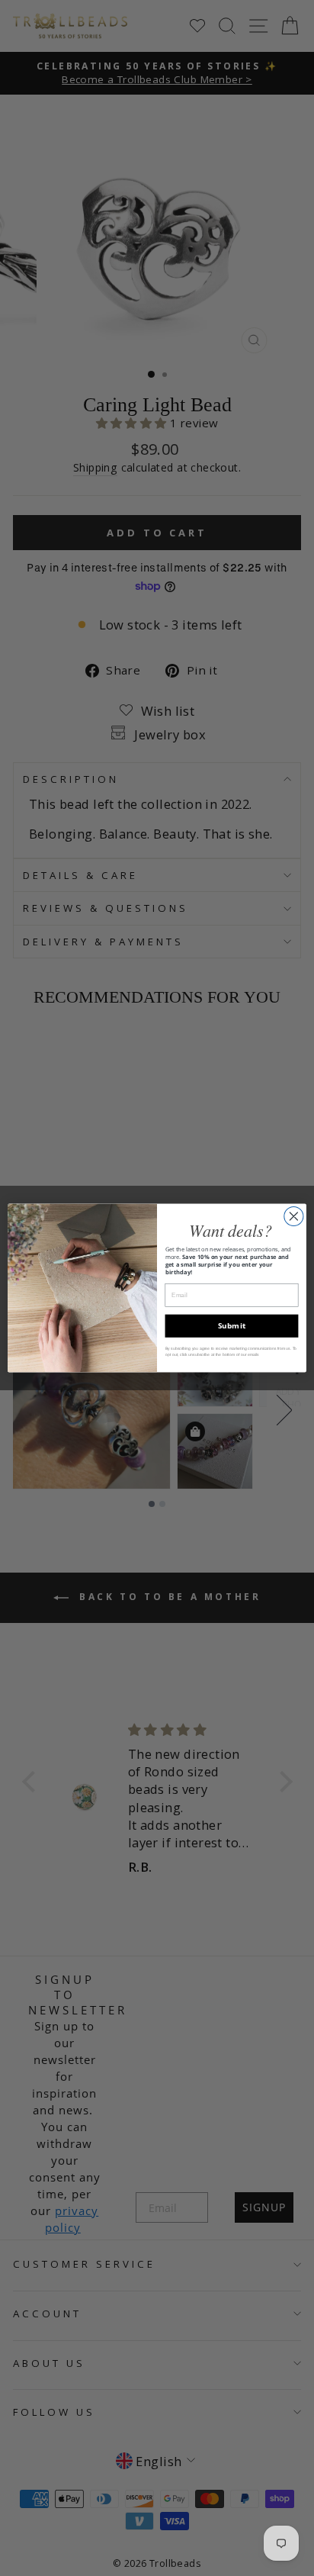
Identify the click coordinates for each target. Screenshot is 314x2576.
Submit (232, 1325)
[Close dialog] (294, 1216)
